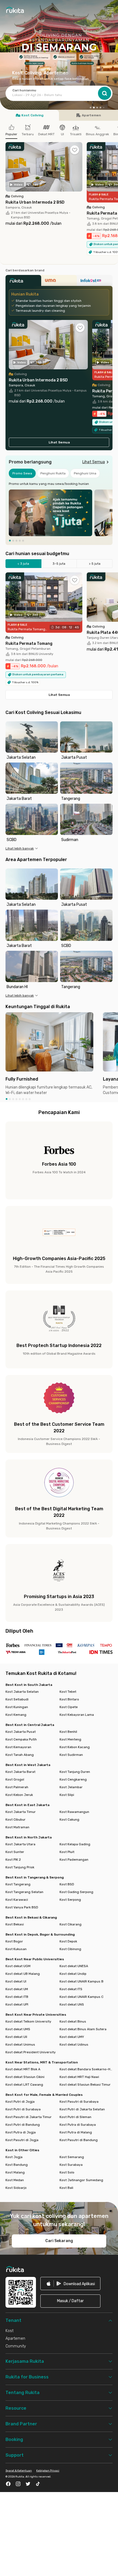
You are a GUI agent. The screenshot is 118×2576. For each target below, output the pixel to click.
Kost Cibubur (16, 1819)
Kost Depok (68, 1941)
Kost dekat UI (16, 1981)
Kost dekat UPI (17, 2004)
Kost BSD (67, 1884)
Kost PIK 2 (13, 1860)
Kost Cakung (69, 1819)
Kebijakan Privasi (48, 2471)
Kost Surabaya (71, 2165)
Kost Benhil (68, 1732)
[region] (59, 513)
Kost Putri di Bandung (23, 2125)
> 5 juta (95, 564)
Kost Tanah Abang (20, 1755)
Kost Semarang (72, 2157)
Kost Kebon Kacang (75, 1747)
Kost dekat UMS (18, 2029)
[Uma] (59, 282)
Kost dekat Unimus (20, 2045)
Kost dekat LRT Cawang (24, 2085)
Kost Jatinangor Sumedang (81, 2180)
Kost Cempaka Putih (21, 1739)
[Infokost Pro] (95, 282)
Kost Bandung (17, 2165)
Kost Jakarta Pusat (21, 1732)
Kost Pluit (67, 1852)
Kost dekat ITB (17, 1997)
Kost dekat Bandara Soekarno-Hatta (86, 2069)
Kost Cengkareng (73, 1779)
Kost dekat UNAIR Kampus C (82, 1997)
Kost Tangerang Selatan (24, 1892)
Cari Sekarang (59, 2241)
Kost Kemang (16, 1715)
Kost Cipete (69, 1707)
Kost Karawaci (17, 1900)
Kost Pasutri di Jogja (22, 2140)
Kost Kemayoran (18, 1747)
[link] (70, 2283)
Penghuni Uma (85, 473)
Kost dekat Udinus (74, 2045)
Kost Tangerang (18, 1884)
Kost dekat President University (31, 2052)
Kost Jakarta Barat (20, 1772)
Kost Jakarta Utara (20, 1844)
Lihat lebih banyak (20, 848)
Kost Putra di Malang (76, 2132)
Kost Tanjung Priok (20, 1867)
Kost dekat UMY (72, 2037)
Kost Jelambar (71, 1787)
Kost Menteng (70, 1739)
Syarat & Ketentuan (19, 2471)
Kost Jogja (14, 2157)
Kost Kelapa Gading (75, 1844)
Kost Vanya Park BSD (22, 1907)
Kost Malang (15, 2172)
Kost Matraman (17, 1827)
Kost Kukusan (16, 1949)
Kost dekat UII (16, 2037)
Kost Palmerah (17, 1787)
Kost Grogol (15, 1779)
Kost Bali (66, 2188)
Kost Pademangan (74, 1860)
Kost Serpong (70, 1900)
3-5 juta (59, 564)
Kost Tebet (68, 1692)
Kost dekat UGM (18, 1966)
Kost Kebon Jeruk (19, 1795)
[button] (91, 108)
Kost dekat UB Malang (23, 1974)
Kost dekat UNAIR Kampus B (82, 1981)
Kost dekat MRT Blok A (23, 2069)
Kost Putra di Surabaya (78, 2125)
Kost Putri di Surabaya (23, 2109)
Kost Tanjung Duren (75, 1772)
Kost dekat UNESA (74, 1966)
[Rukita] (23, 282)
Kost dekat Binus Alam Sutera (83, 2029)
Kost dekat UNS (72, 2004)
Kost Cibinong (70, 1949)
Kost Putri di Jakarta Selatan (82, 2109)
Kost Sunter (15, 1852)
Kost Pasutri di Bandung (79, 2140)
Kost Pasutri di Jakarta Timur (29, 2117)
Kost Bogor (14, 1941)
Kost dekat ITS (71, 1989)
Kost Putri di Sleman (75, 2117)
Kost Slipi (67, 1795)
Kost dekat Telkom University (28, 2021)
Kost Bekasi (15, 1924)
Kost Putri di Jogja (20, 2102)
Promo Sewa (22, 473)
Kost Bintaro (69, 1699)
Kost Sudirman (71, 1755)
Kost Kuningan (17, 1707)
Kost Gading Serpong (76, 1892)
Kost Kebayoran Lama (77, 1715)
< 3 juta (23, 564)
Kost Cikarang (71, 1924)
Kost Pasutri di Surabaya (79, 2102)
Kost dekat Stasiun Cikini (25, 2077)
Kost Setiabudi (17, 1699)
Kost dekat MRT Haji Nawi (79, 2077)
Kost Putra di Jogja (21, 2132)
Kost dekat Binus (73, 2021)
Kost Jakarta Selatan (22, 1692)
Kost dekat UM (17, 1989)
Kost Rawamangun (74, 1812)
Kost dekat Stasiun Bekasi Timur (85, 2085)
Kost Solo (67, 2172)
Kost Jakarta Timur (21, 1812)
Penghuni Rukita (53, 473)
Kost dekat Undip (73, 1974)
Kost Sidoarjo (16, 2188)
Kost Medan (15, 2180)
